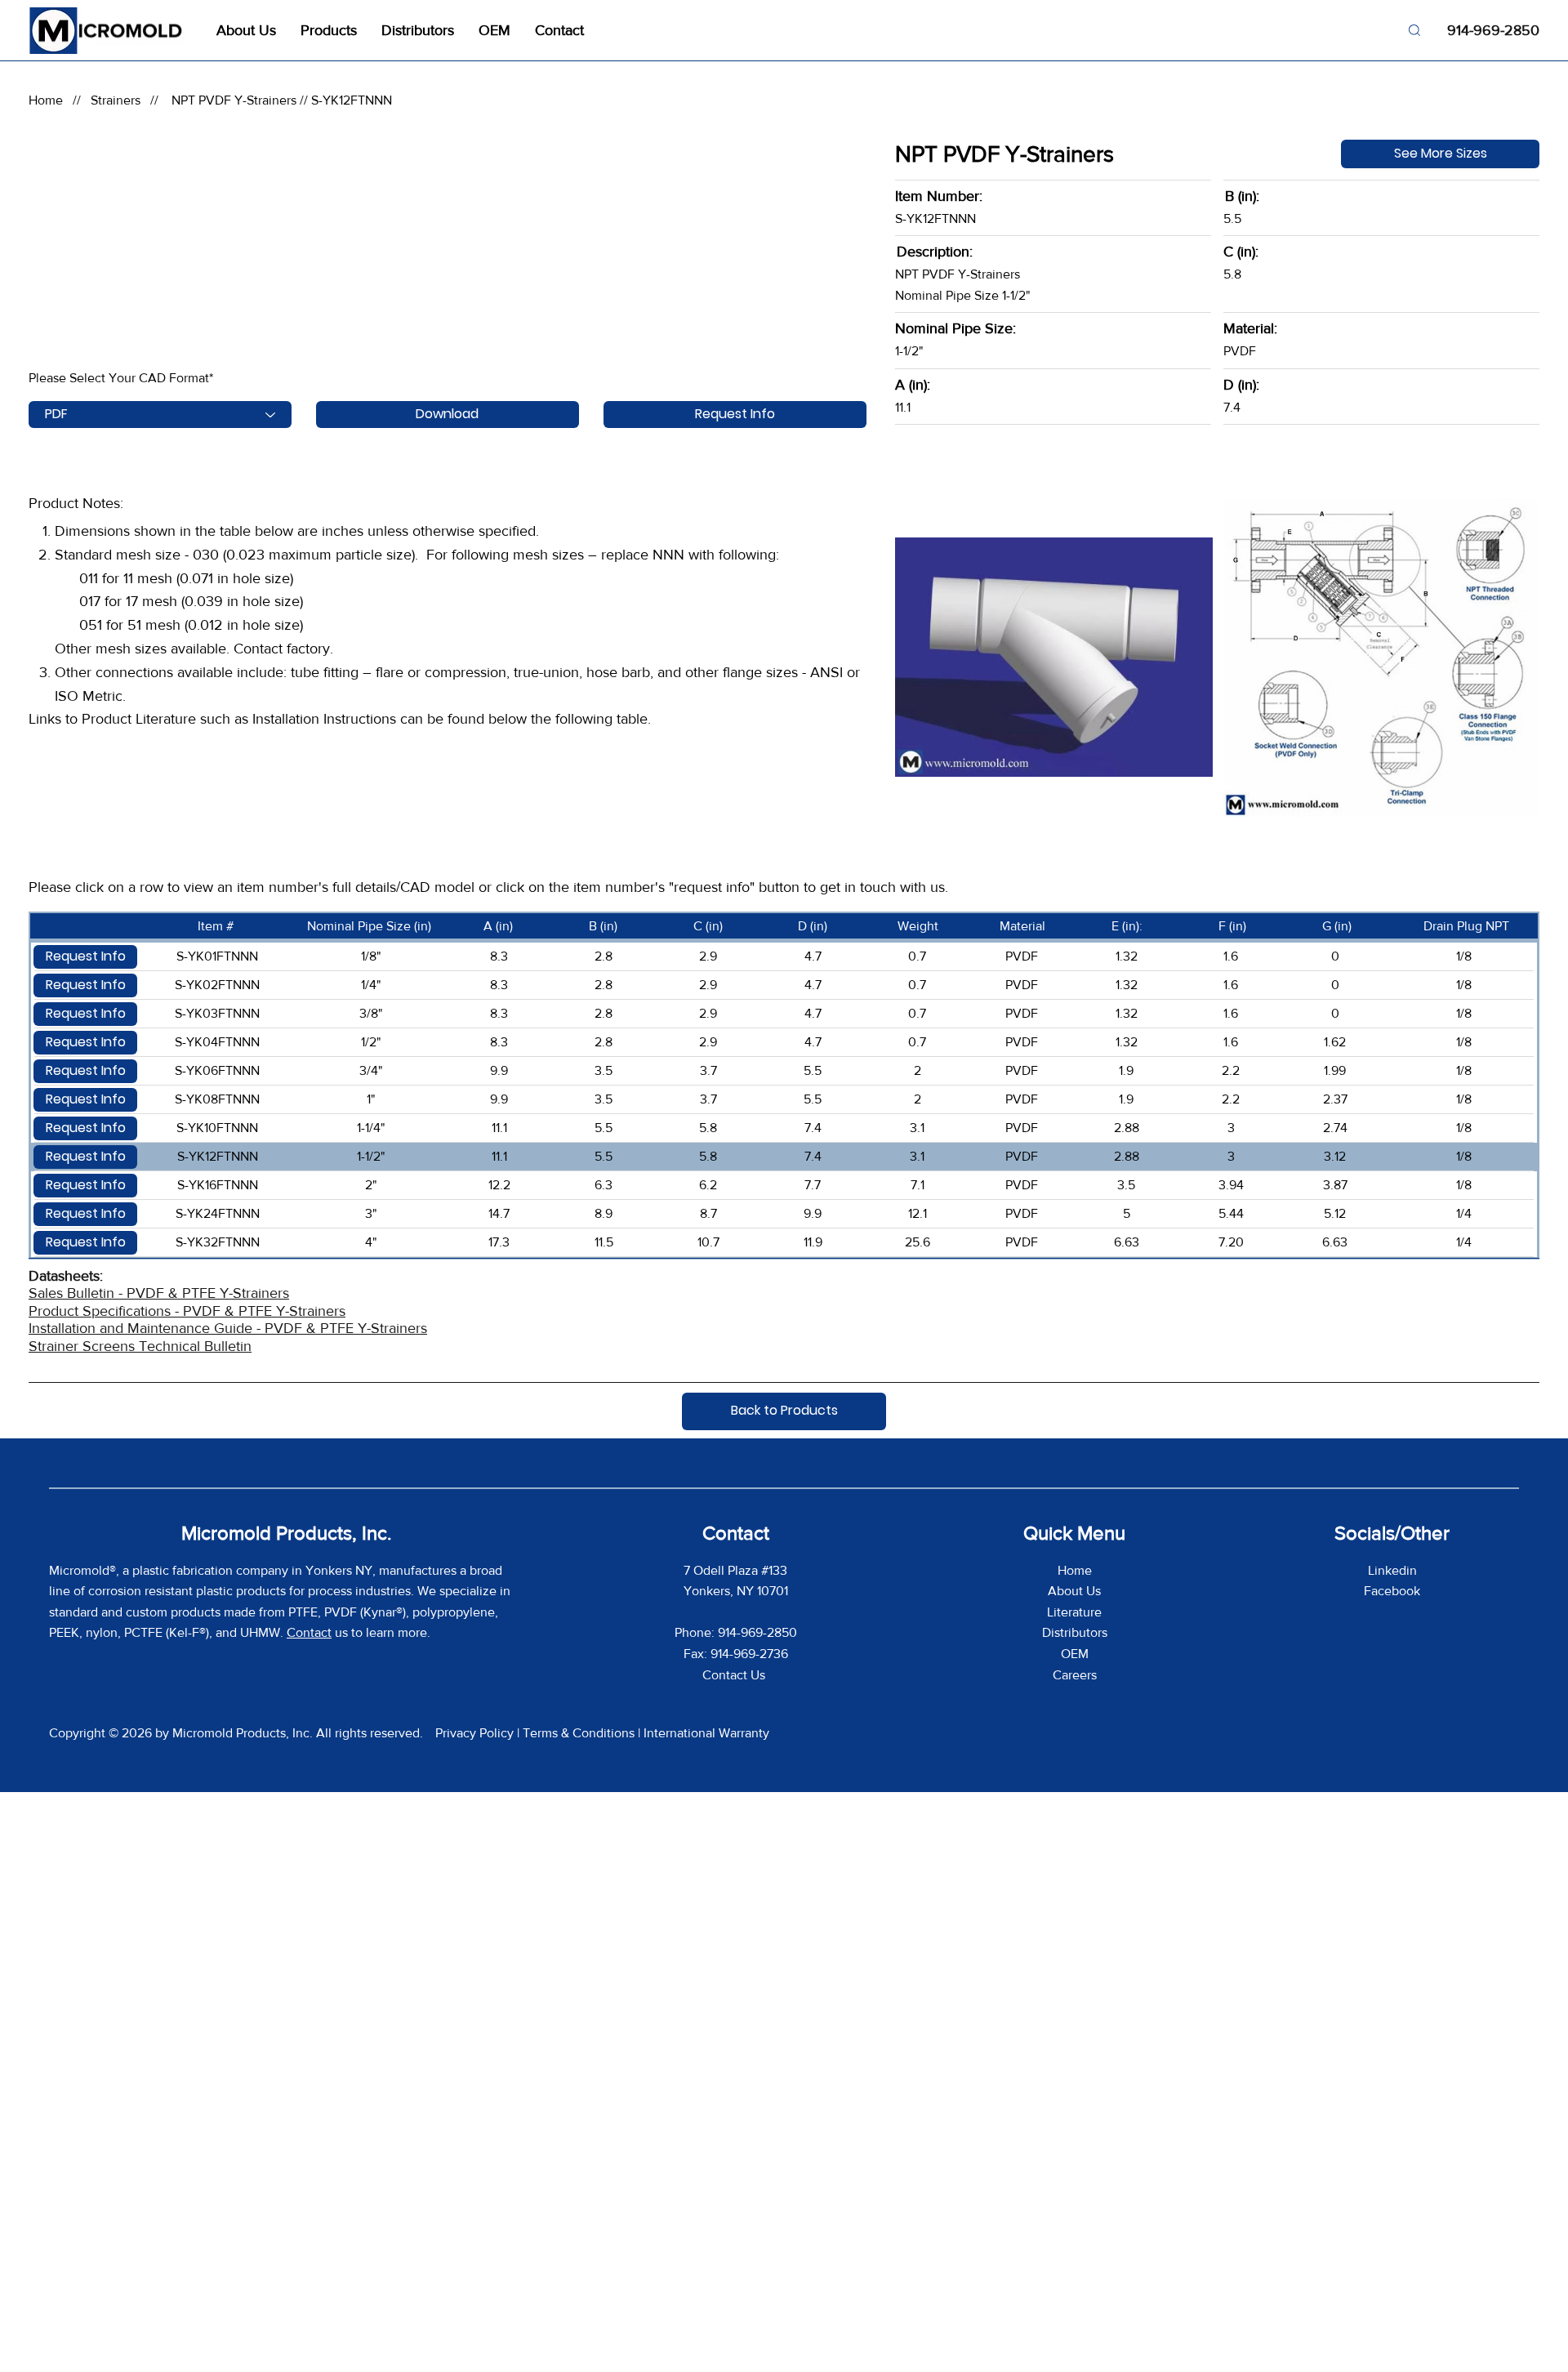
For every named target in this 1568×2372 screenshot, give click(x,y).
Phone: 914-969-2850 (736, 1632)
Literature (1074, 1612)
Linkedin (1392, 1570)
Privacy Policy (474, 1733)
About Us (1074, 1591)
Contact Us (735, 1675)
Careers (1075, 1675)
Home (46, 100)
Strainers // (129, 100)
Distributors (1075, 1632)
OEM (1075, 1654)
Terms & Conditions (579, 1733)
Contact (309, 1632)
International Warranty (706, 1733)
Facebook (1392, 1591)
